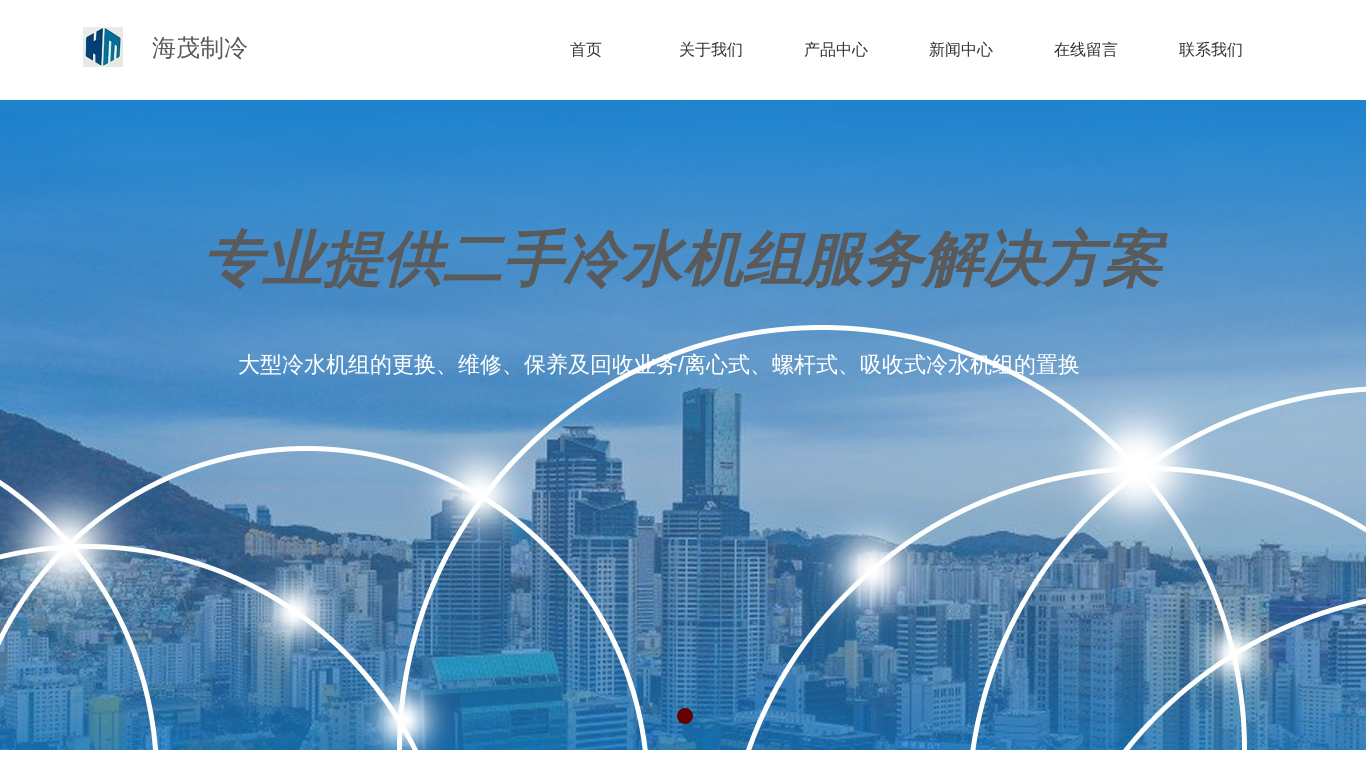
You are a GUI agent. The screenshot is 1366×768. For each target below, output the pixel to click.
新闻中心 (961, 49)
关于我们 (711, 49)
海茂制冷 (200, 48)
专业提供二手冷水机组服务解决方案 (683, 259)
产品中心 (836, 49)
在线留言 (1086, 49)
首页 (586, 49)
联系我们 (1211, 49)
